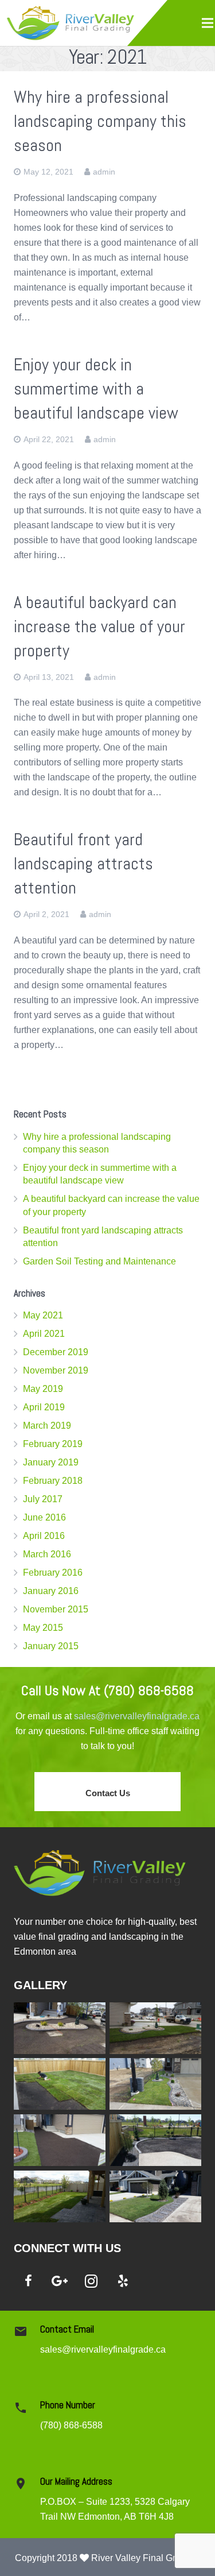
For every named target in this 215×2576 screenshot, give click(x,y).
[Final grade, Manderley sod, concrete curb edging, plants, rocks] (155, 2028)
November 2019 (56, 1370)
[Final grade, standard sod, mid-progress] (60, 2084)
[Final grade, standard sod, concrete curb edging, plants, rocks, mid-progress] (60, 2028)
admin (104, 172)
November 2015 (56, 1609)
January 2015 (51, 1646)
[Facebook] (28, 2281)
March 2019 (47, 1426)
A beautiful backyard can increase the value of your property (99, 626)
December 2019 (56, 1352)
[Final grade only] (60, 2140)
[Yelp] (123, 2281)
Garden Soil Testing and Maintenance (99, 1261)
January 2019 (51, 1462)
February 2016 (53, 1573)
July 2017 (43, 1499)
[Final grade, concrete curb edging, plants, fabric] (155, 2140)
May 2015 (43, 1628)
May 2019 (43, 1389)
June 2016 (44, 1517)
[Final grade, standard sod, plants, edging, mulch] (60, 2196)
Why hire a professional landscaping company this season (100, 121)
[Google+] (60, 2281)
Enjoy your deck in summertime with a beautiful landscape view (96, 389)
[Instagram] (91, 2281)
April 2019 (44, 1407)
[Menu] (208, 23)
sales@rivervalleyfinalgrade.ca (137, 1716)
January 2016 (51, 1591)
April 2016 (44, 1536)
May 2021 (43, 1315)
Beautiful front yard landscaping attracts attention (83, 864)
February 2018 (53, 1481)
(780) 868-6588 (71, 2425)
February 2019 (53, 1444)
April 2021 (44, 1334)
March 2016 (47, 1554)
